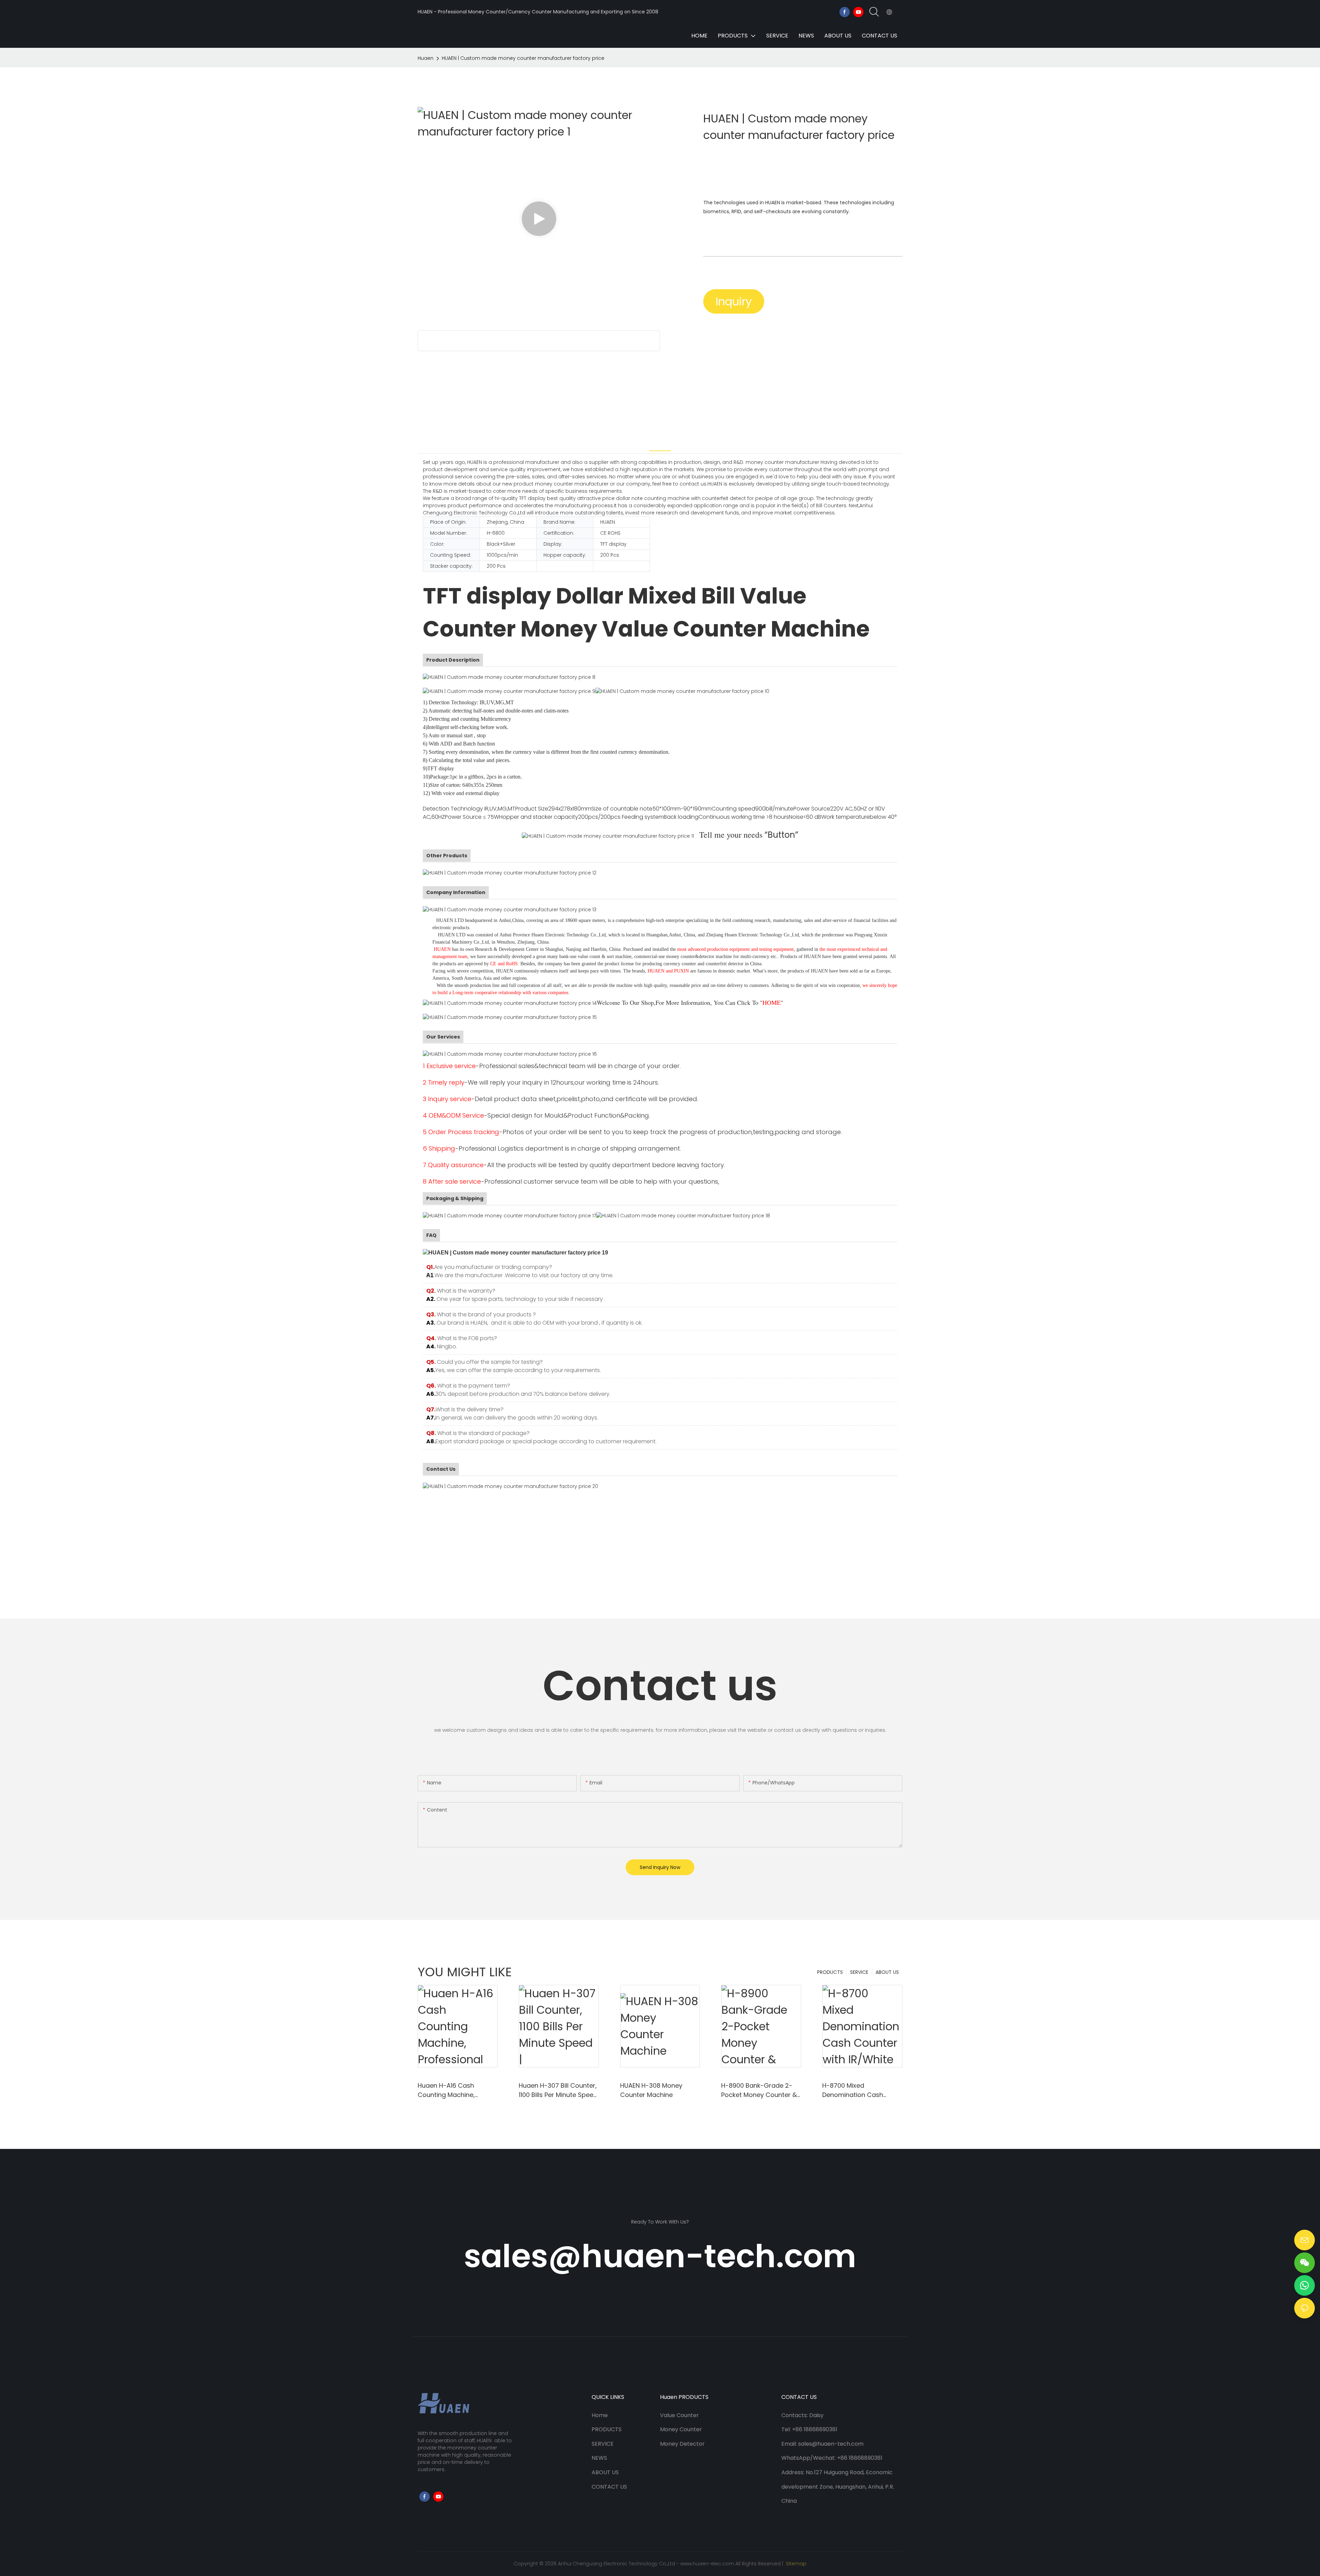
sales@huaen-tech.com (660, 2256)
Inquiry (734, 301)
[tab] (660, 443)
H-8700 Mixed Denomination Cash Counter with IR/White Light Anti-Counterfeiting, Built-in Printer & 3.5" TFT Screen (861, 2090)
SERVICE (859, 1972)
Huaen (426, 58)
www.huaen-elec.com (707, 2564)
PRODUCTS (830, 1972)
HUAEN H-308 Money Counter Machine (651, 2090)
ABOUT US (887, 1972)
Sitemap (795, 2564)
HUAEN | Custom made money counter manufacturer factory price (523, 58)
